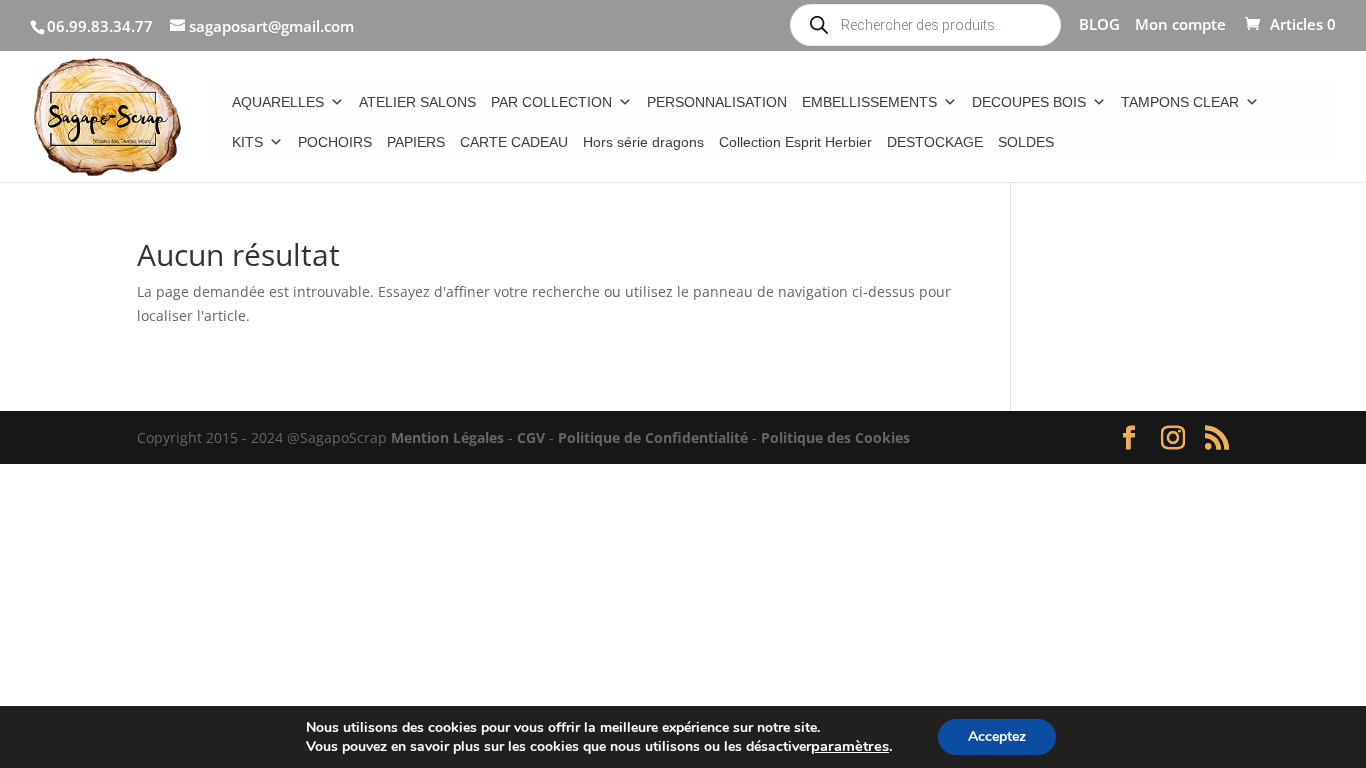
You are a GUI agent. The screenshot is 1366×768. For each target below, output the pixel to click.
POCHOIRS (335, 142)
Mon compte (1180, 25)
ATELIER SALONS (417, 102)
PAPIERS (416, 142)
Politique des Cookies (835, 437)
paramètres (850, 746)
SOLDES (1026, 142)
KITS (247, 142)
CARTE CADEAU (514, 142)
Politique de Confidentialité (653, 437)
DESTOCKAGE (935, 142)
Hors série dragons (643, 142)
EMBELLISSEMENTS (869, 102)
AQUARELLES (278, 102)
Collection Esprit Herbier (795, 142)
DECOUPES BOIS (1029, 102)
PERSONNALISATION (717, 102)
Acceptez (997, 736)
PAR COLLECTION (551, 102)
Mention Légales (447, 437)
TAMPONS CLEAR (1180, 102)
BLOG (1099, 25)
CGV (531, 437)
